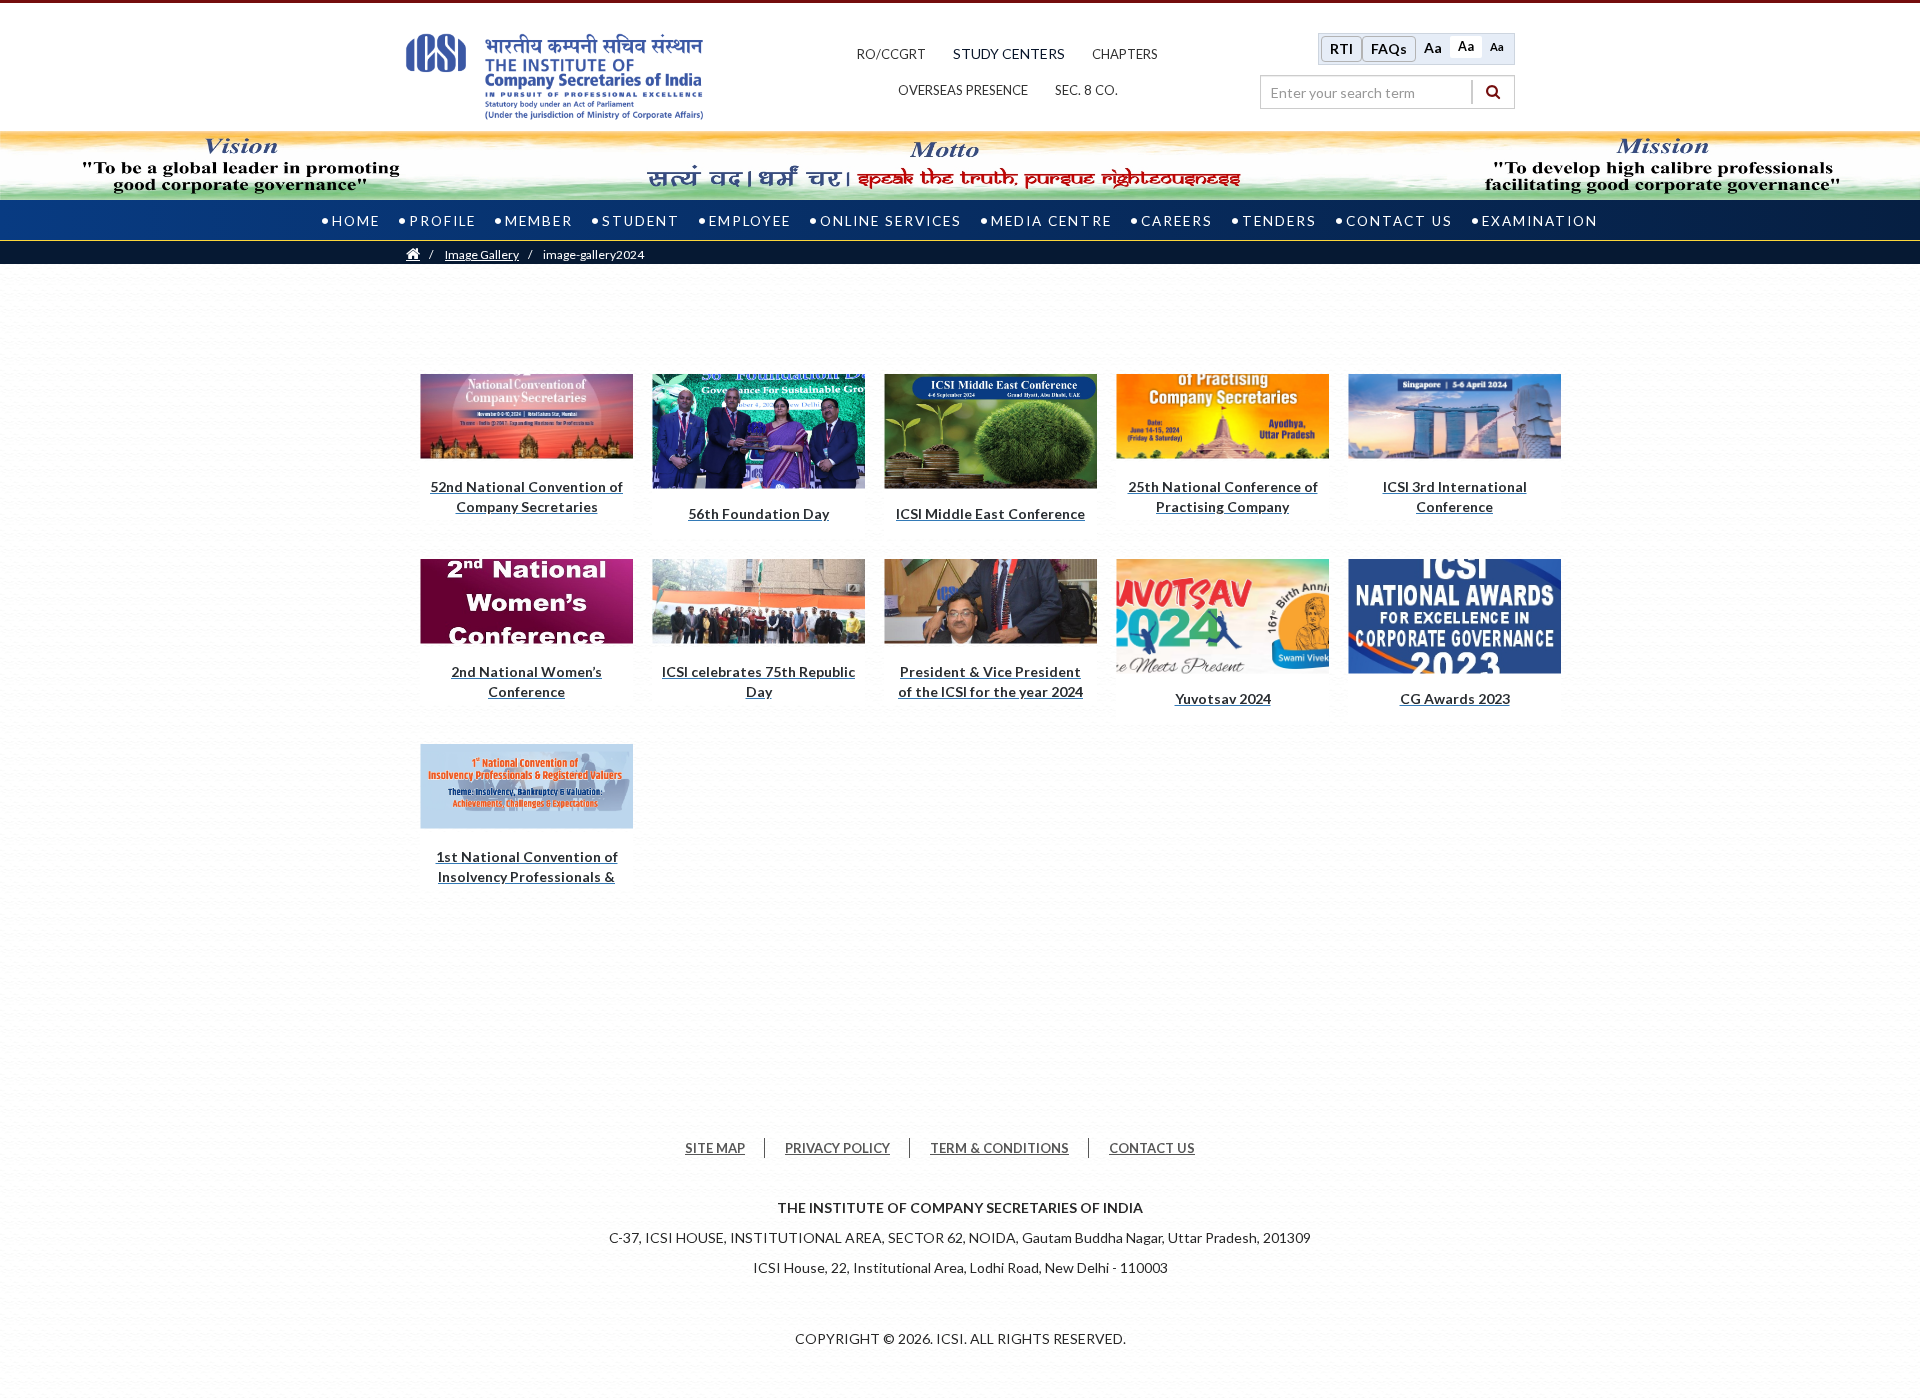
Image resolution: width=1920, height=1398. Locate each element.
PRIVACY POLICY (837, 1148)
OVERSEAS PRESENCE (963, 90)
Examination (1540, 221)
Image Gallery (482, 254)
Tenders (1279, 221)
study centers (1009, 53)
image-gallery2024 (593, 254)
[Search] (1493, 91)
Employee (750, 221)
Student (641, 221)
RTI (1341, 48)
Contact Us (1399, 221)
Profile (442, 221)
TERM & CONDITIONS (999, 1148)
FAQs (1389, 48)
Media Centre (1051, 221)
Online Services (891, 221)
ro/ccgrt (891, 54)
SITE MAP (715, 1148)
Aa (1433, 47)
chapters (1125, 54)
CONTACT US (1152, 1148)
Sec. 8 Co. (1086, 90)
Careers (1177, 221)
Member (539, 221)
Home (356, 221)
